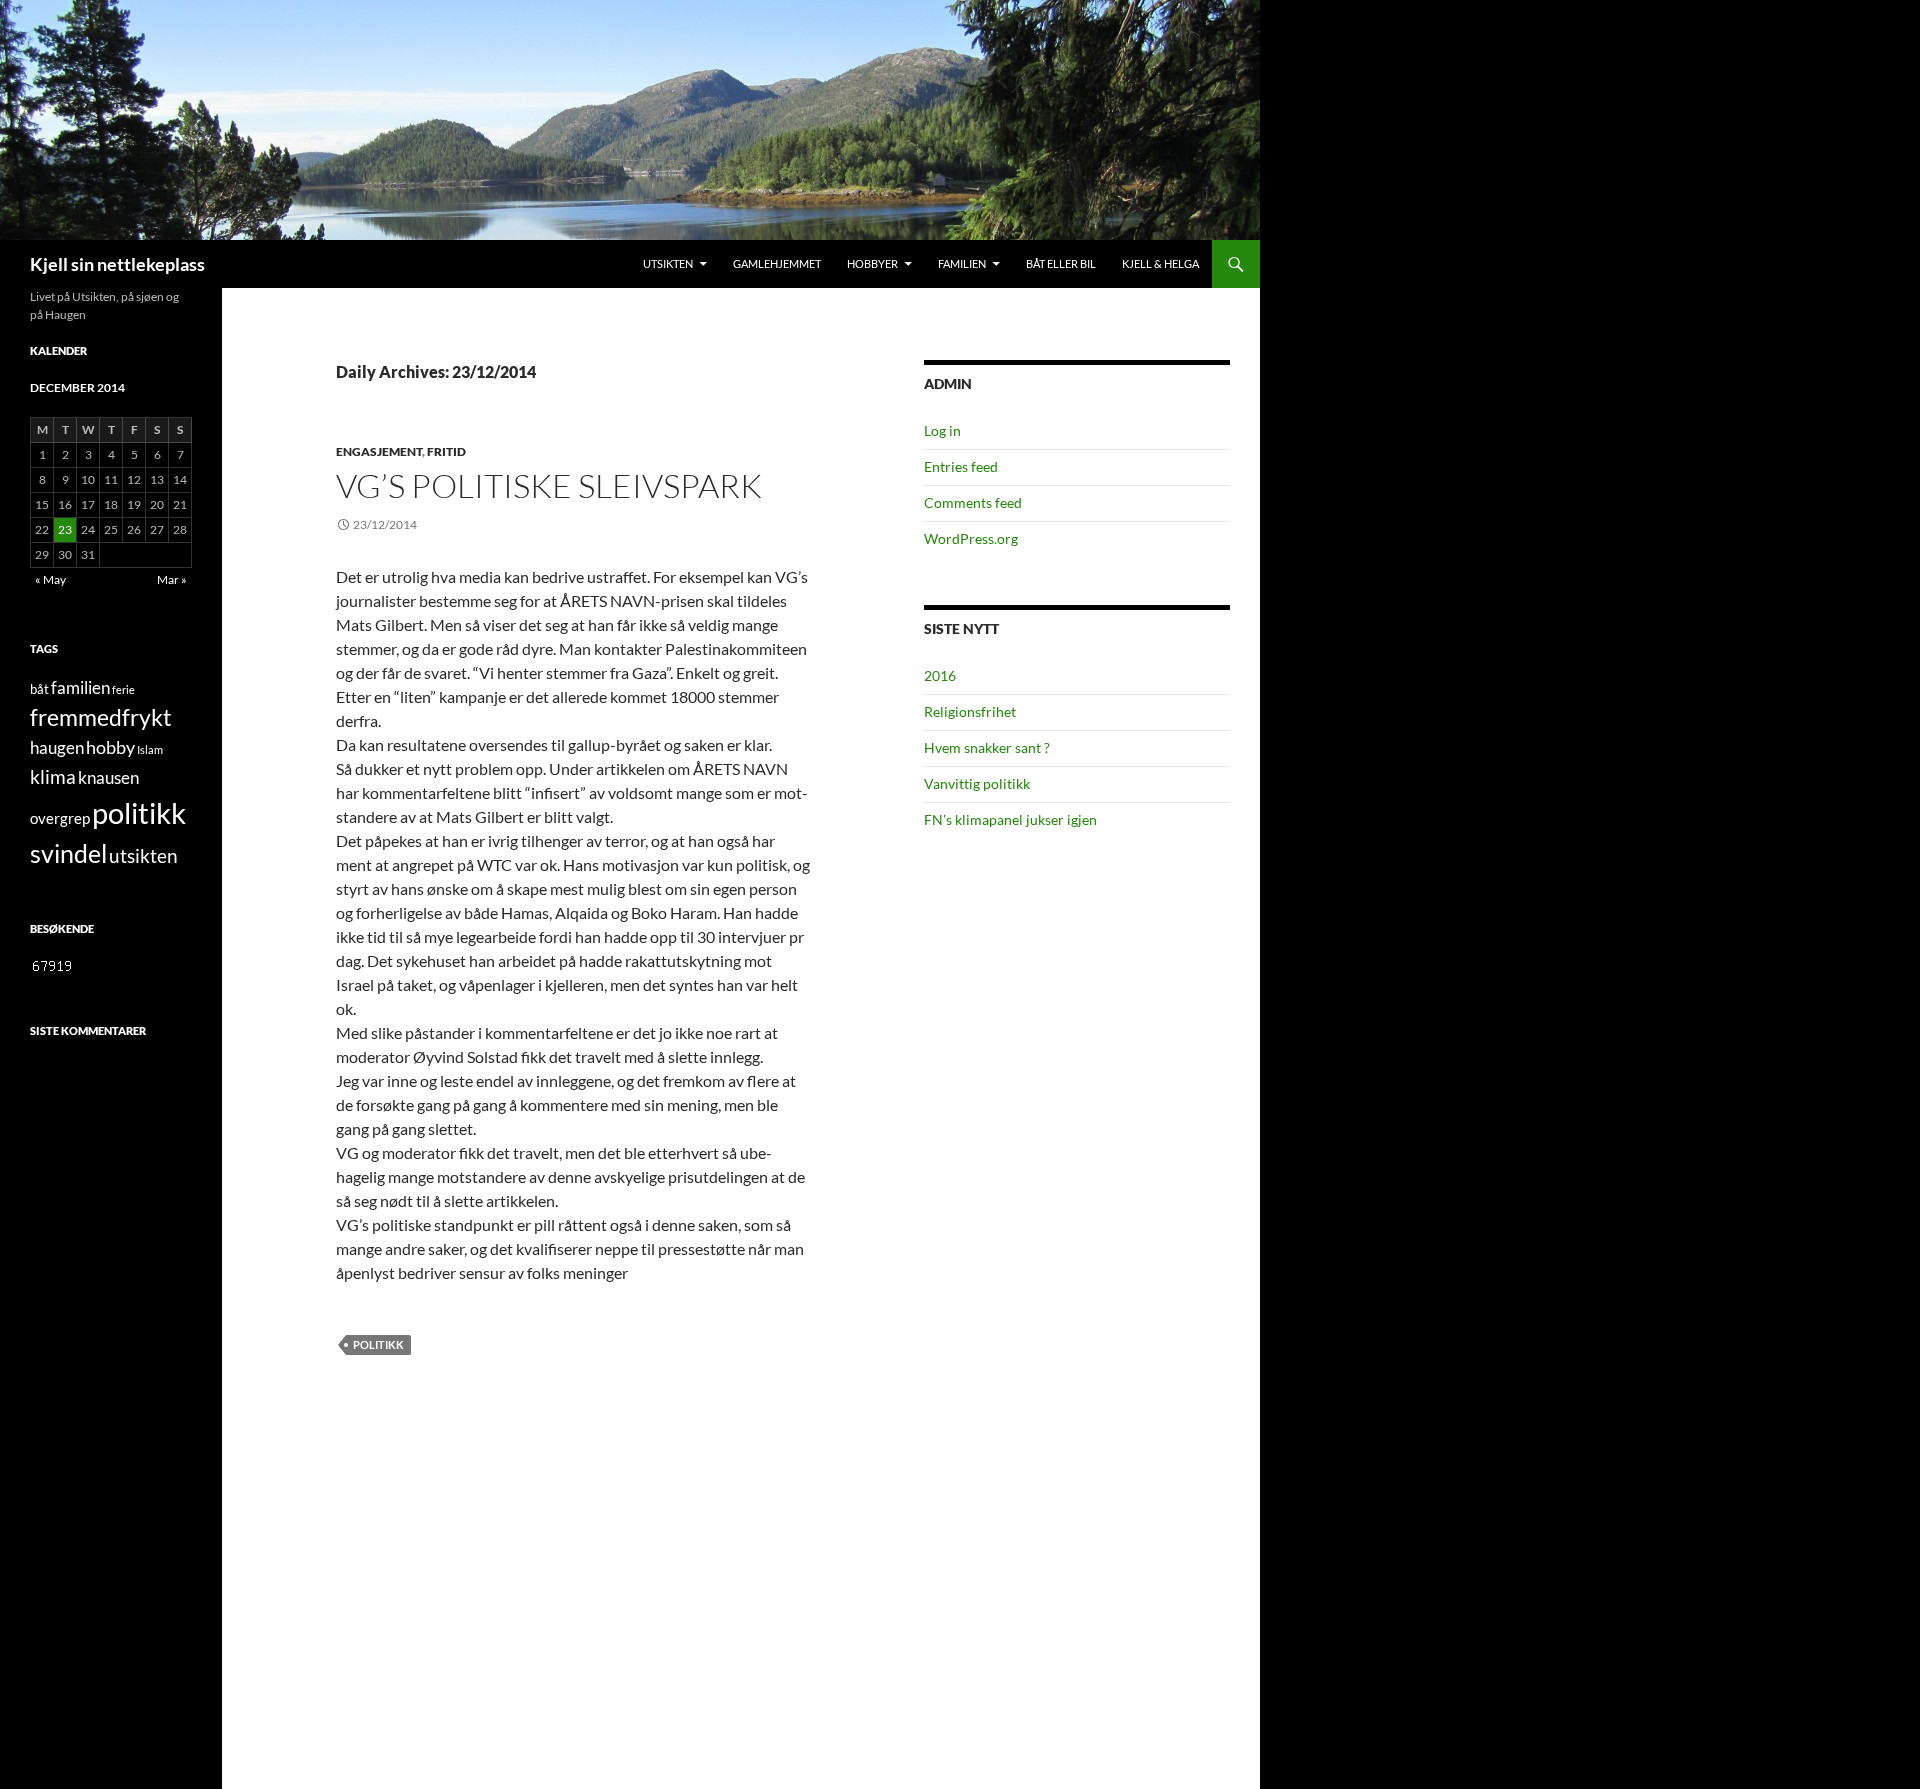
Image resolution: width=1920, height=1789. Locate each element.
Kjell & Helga (1160, 263)
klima (53, 776)
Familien (962, 263)
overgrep (60, 818)
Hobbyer (872, 263)
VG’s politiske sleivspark (549, 485)
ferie (123, 689)
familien (80, 688)
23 (65, 529)
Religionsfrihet (970, 711)
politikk (378, 1344)
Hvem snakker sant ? (987, 747)
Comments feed (973, 502)
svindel (68, 853)
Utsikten (668, 263)
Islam (150, 749)
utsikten (143, 855)
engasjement (379, 451)
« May (50, 579)
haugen (57, 748)
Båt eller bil (1061, 263)
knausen (108, 778)
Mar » (172, 579)
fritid (446, 451)
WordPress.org (971, 538)
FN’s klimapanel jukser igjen (1010, 819)
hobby (110, 747)
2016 (940, 675)
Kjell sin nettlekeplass (117, 264)
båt (39, 689)
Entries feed (961, 466)
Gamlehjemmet (777, 263)
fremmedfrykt (101, 717)
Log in (942, 430)
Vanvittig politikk (977, 783)
